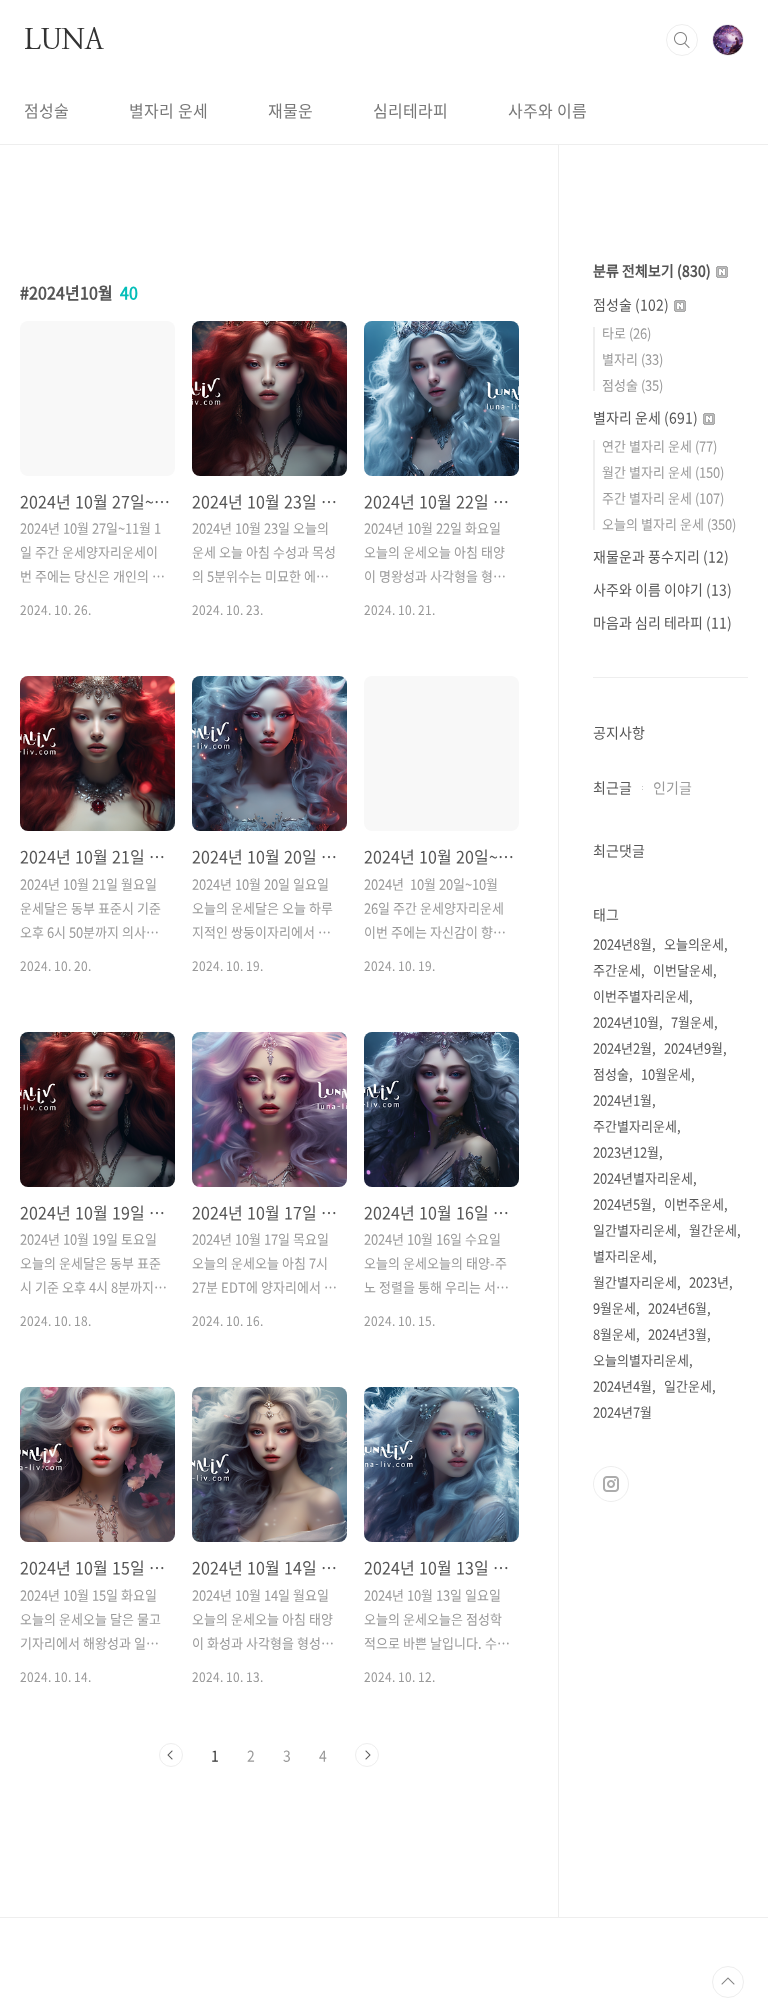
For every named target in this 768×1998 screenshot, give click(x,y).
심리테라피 (410, 110)
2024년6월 (677, 1307)
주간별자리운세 (635, 1125)
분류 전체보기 (652, 270)
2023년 (709, 1281)
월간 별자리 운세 (663, 471)
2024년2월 (622, 1047)
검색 (682, 40)
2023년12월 (626, 1151)
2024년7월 (622, 1411)
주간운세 (617, 969)
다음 (367, 1755)
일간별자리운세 (635, 1229)
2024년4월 (622, 1385)
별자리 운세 (168, 110)
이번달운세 (683, 969)
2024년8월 (622, 943)
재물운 (290, 110)
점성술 (46, 110)
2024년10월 (626, 1021)
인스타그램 (611, 1484)
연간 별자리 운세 (659, 445)
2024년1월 (622, 1099)
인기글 (672, 787)
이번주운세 (694, 1203)
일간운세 (688, 1385)
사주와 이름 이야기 (662, 589)
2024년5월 (622, 1203)
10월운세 (666, 1073)
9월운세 (614, 1307)
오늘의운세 (694, 943)
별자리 (632, 358)
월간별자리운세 (635, 1281)
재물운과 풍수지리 (661, 556)
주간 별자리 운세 (663, 497)
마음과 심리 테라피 (662, 622)
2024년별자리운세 (643, 1177)
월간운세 (713, 1229)
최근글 (612, 787)
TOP (728, 1982)
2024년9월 (693, 1047)
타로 (626, 332)
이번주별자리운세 (641, 995)
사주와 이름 (547, 110)
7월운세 (692, 1021)
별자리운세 (623, 1255)
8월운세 (614, 1333)
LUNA (64, 39)
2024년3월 (677, 1333)
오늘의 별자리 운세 (669, 523)
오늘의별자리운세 (641, 1359)
